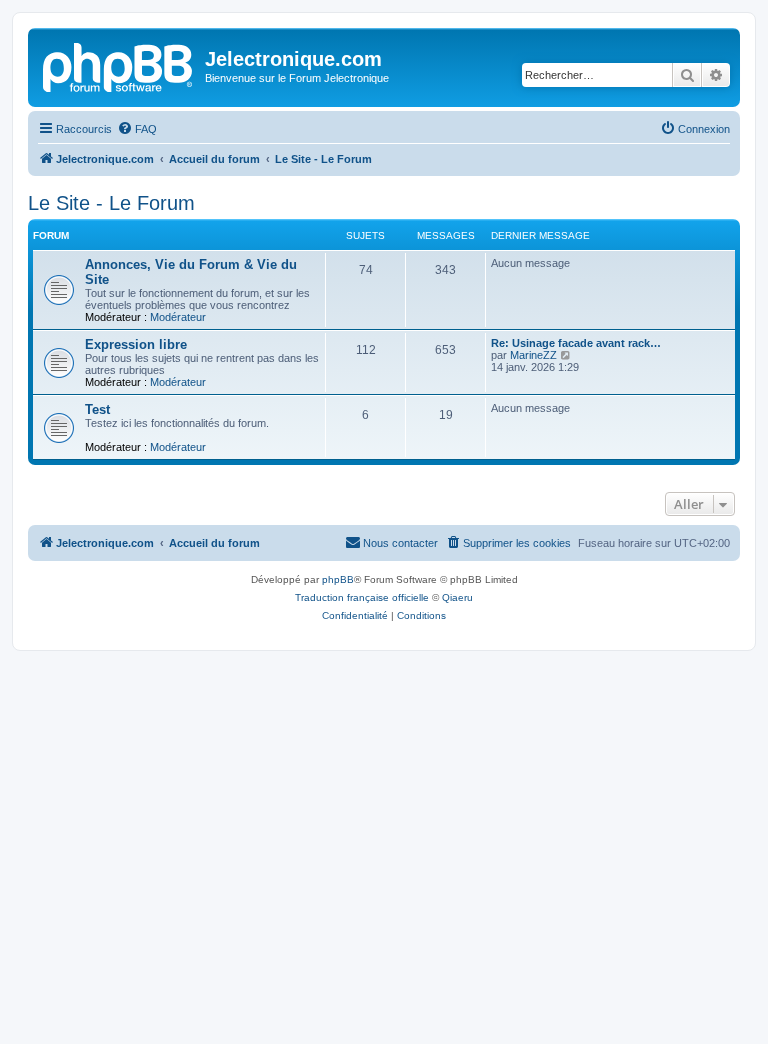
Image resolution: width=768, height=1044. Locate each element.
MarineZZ (533, 355)
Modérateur (178, 317)
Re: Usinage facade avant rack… (576, 343)
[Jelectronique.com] (119, 65)
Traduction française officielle (362, 597)
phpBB (338, 579)
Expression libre (136, 344)
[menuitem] (137, 129)
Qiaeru (457, 597)
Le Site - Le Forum (111, 203)
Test (97, 409)
